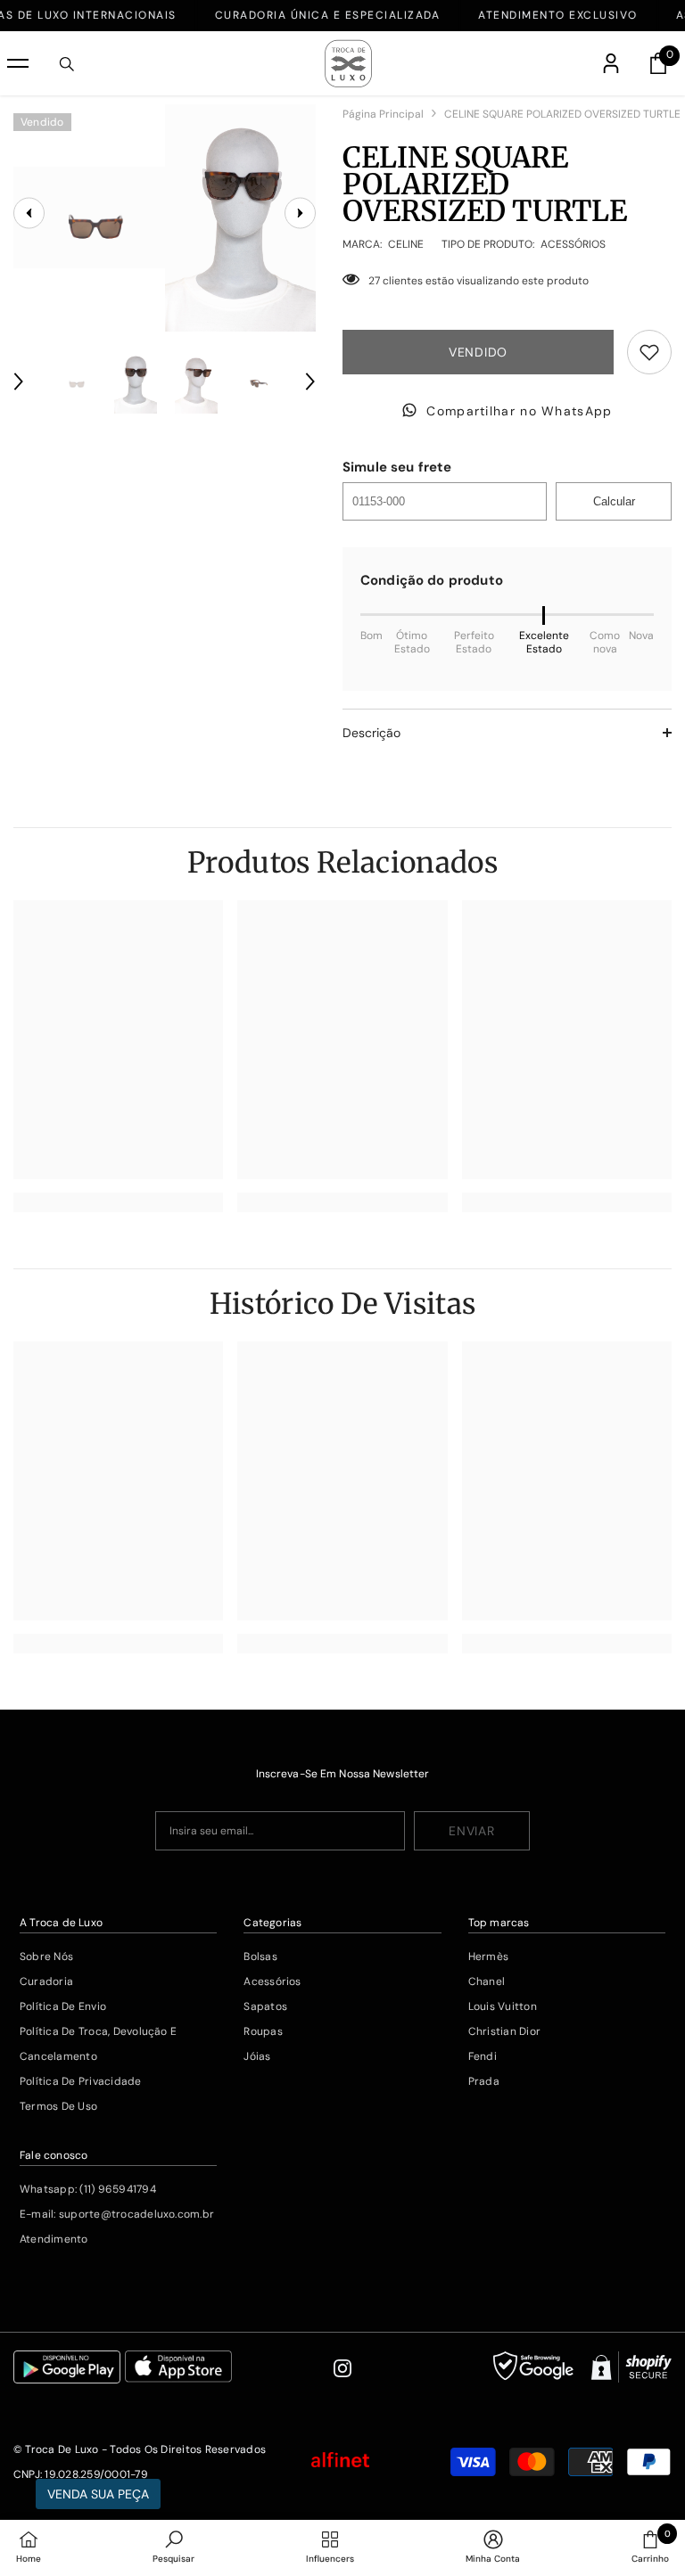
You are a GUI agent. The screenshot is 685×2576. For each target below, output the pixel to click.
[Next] (310, 381)
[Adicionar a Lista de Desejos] (649, 352)
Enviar (471, 1831)
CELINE (406, 244)
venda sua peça (98, 2494)
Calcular (614, 501)
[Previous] (19, 381)
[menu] (18, 63)
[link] (118, 1202)
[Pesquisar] (67, 64)
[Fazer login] (611, 63)
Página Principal (383, 114)
